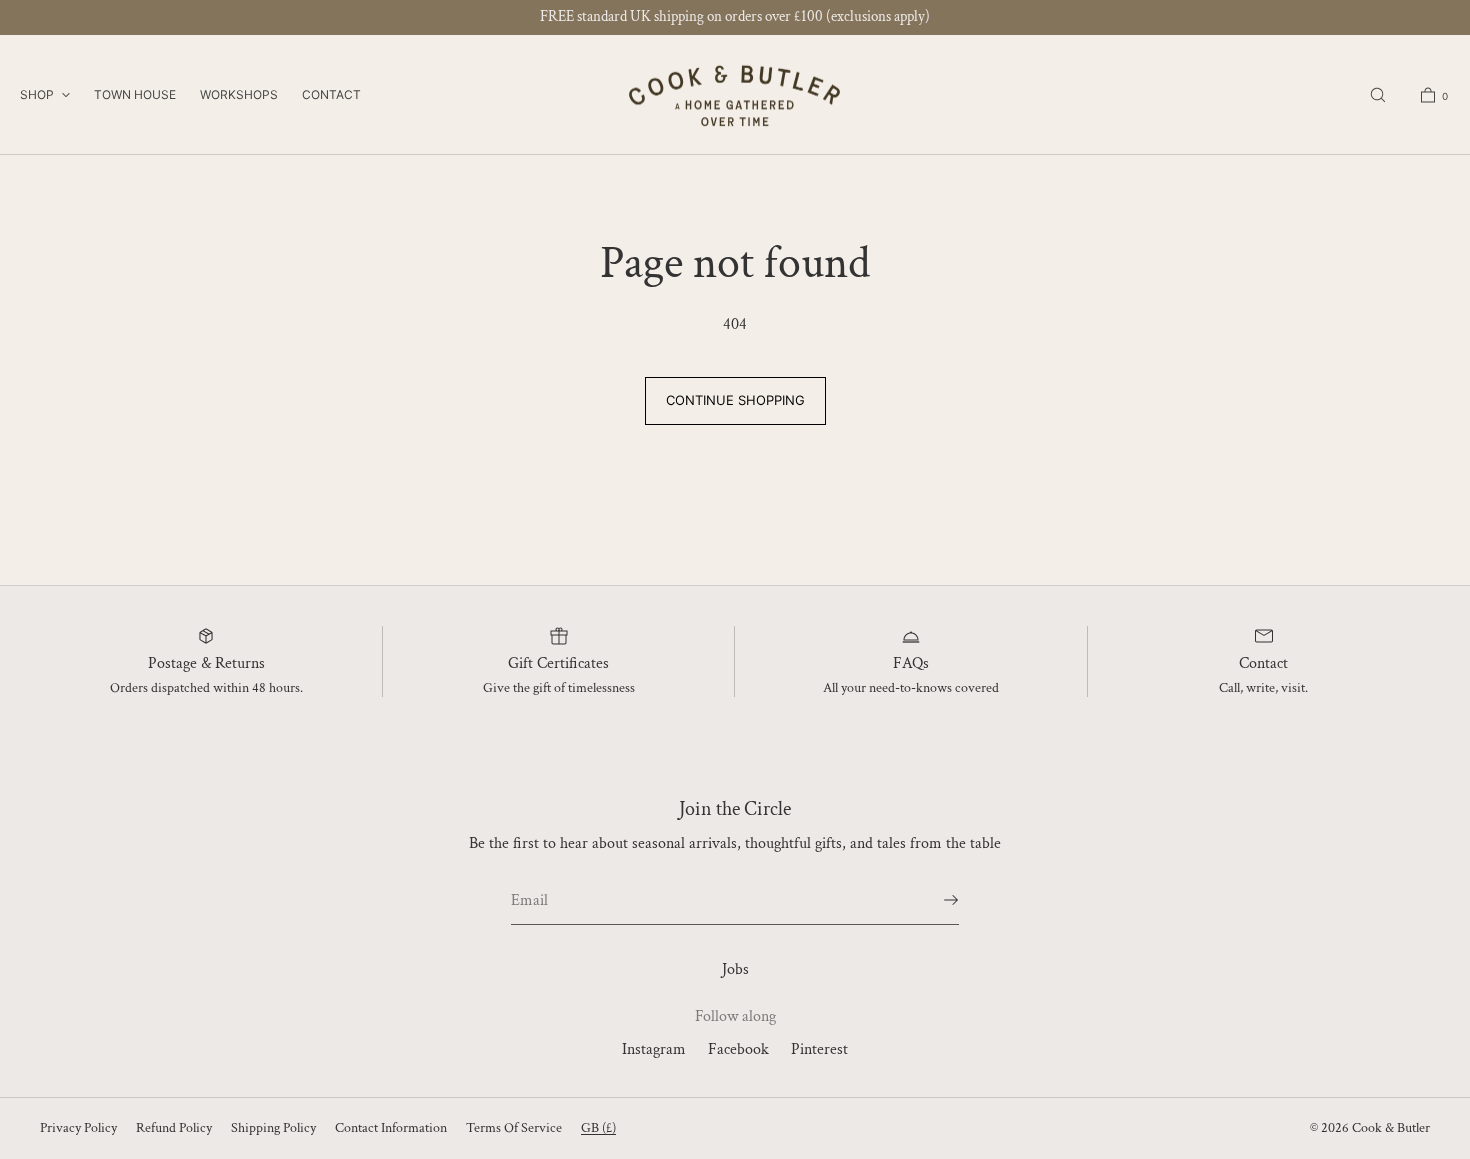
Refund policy (174, 1128)
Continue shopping (735, 400)
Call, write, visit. (1263, 688)
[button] (1378, 94)
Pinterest (819, 1049)
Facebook (738, 1049)
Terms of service (514, 1128)
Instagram (654, 1049)
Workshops (239, 94)
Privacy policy (78, 1128)
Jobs (735, 969)
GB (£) (598, 1128)
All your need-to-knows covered (911, 688)
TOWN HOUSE (135, 94)
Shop (37, 94)
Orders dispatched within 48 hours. (206, 688)
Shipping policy (273, 1128)
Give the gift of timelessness (559, 688)
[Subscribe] (934, 900)
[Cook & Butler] (735, 95)
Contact (331, 94)
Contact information (391, 1128)
